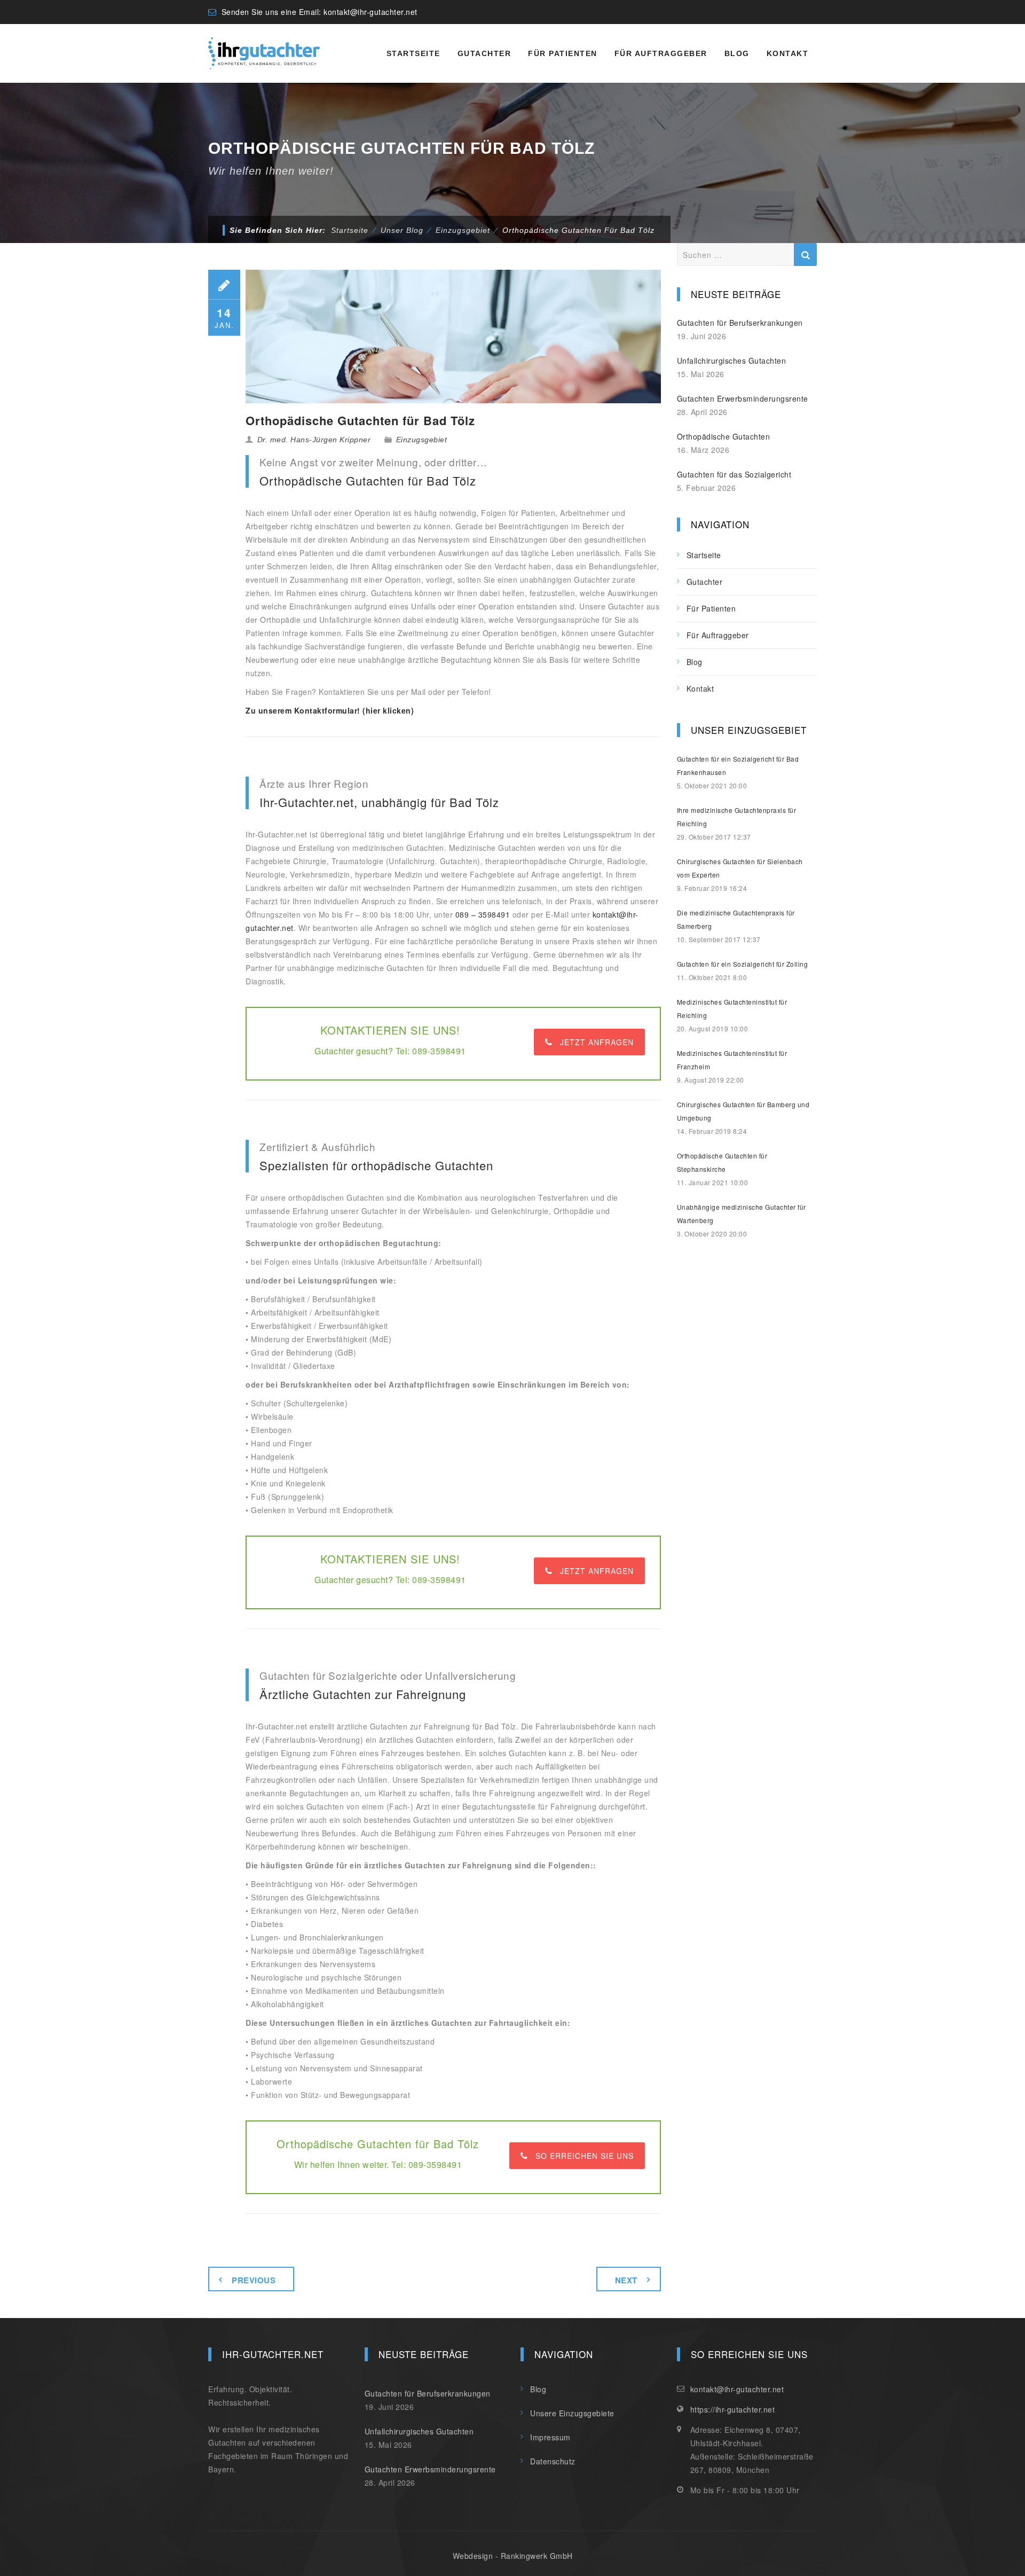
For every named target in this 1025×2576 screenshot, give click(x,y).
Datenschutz (553, 2461)
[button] (23, 2552)
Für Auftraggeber (661, 53)
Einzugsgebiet (422, 440)
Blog (737, 53)
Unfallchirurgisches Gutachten (732, 361)
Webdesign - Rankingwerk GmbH (513, 2556)
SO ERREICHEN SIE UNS (585, 2156)
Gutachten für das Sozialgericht (734, 474)
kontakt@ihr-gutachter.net (370, 12)
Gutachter (484, 53)
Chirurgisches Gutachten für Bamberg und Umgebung (743, 1111)
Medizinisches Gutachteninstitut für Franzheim (732, 1060)
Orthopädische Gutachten (724, 436)
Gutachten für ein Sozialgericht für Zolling (743, 964)
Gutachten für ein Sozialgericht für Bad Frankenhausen (738, 765)
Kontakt (788, 53)
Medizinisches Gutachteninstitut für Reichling (732, 1008)
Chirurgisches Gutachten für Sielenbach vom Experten (740, 868)
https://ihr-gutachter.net (733, 2409)
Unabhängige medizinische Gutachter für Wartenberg (742, 1213)
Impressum (550, 2437)
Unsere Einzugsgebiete (572, 2413)
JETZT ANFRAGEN (597, 1042)
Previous (254, 2280)
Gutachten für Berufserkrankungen (740, 323)
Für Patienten (563, 53)
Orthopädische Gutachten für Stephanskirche (722, 1162)
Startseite (413, 53)
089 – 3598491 (483, 914)
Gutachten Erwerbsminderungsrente (743, 398)
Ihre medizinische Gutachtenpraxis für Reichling (737, 817)
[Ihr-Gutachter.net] (264, 53)
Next (626, 2280)
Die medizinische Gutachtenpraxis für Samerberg (736, 919)
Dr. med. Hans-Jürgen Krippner (314, 440)
